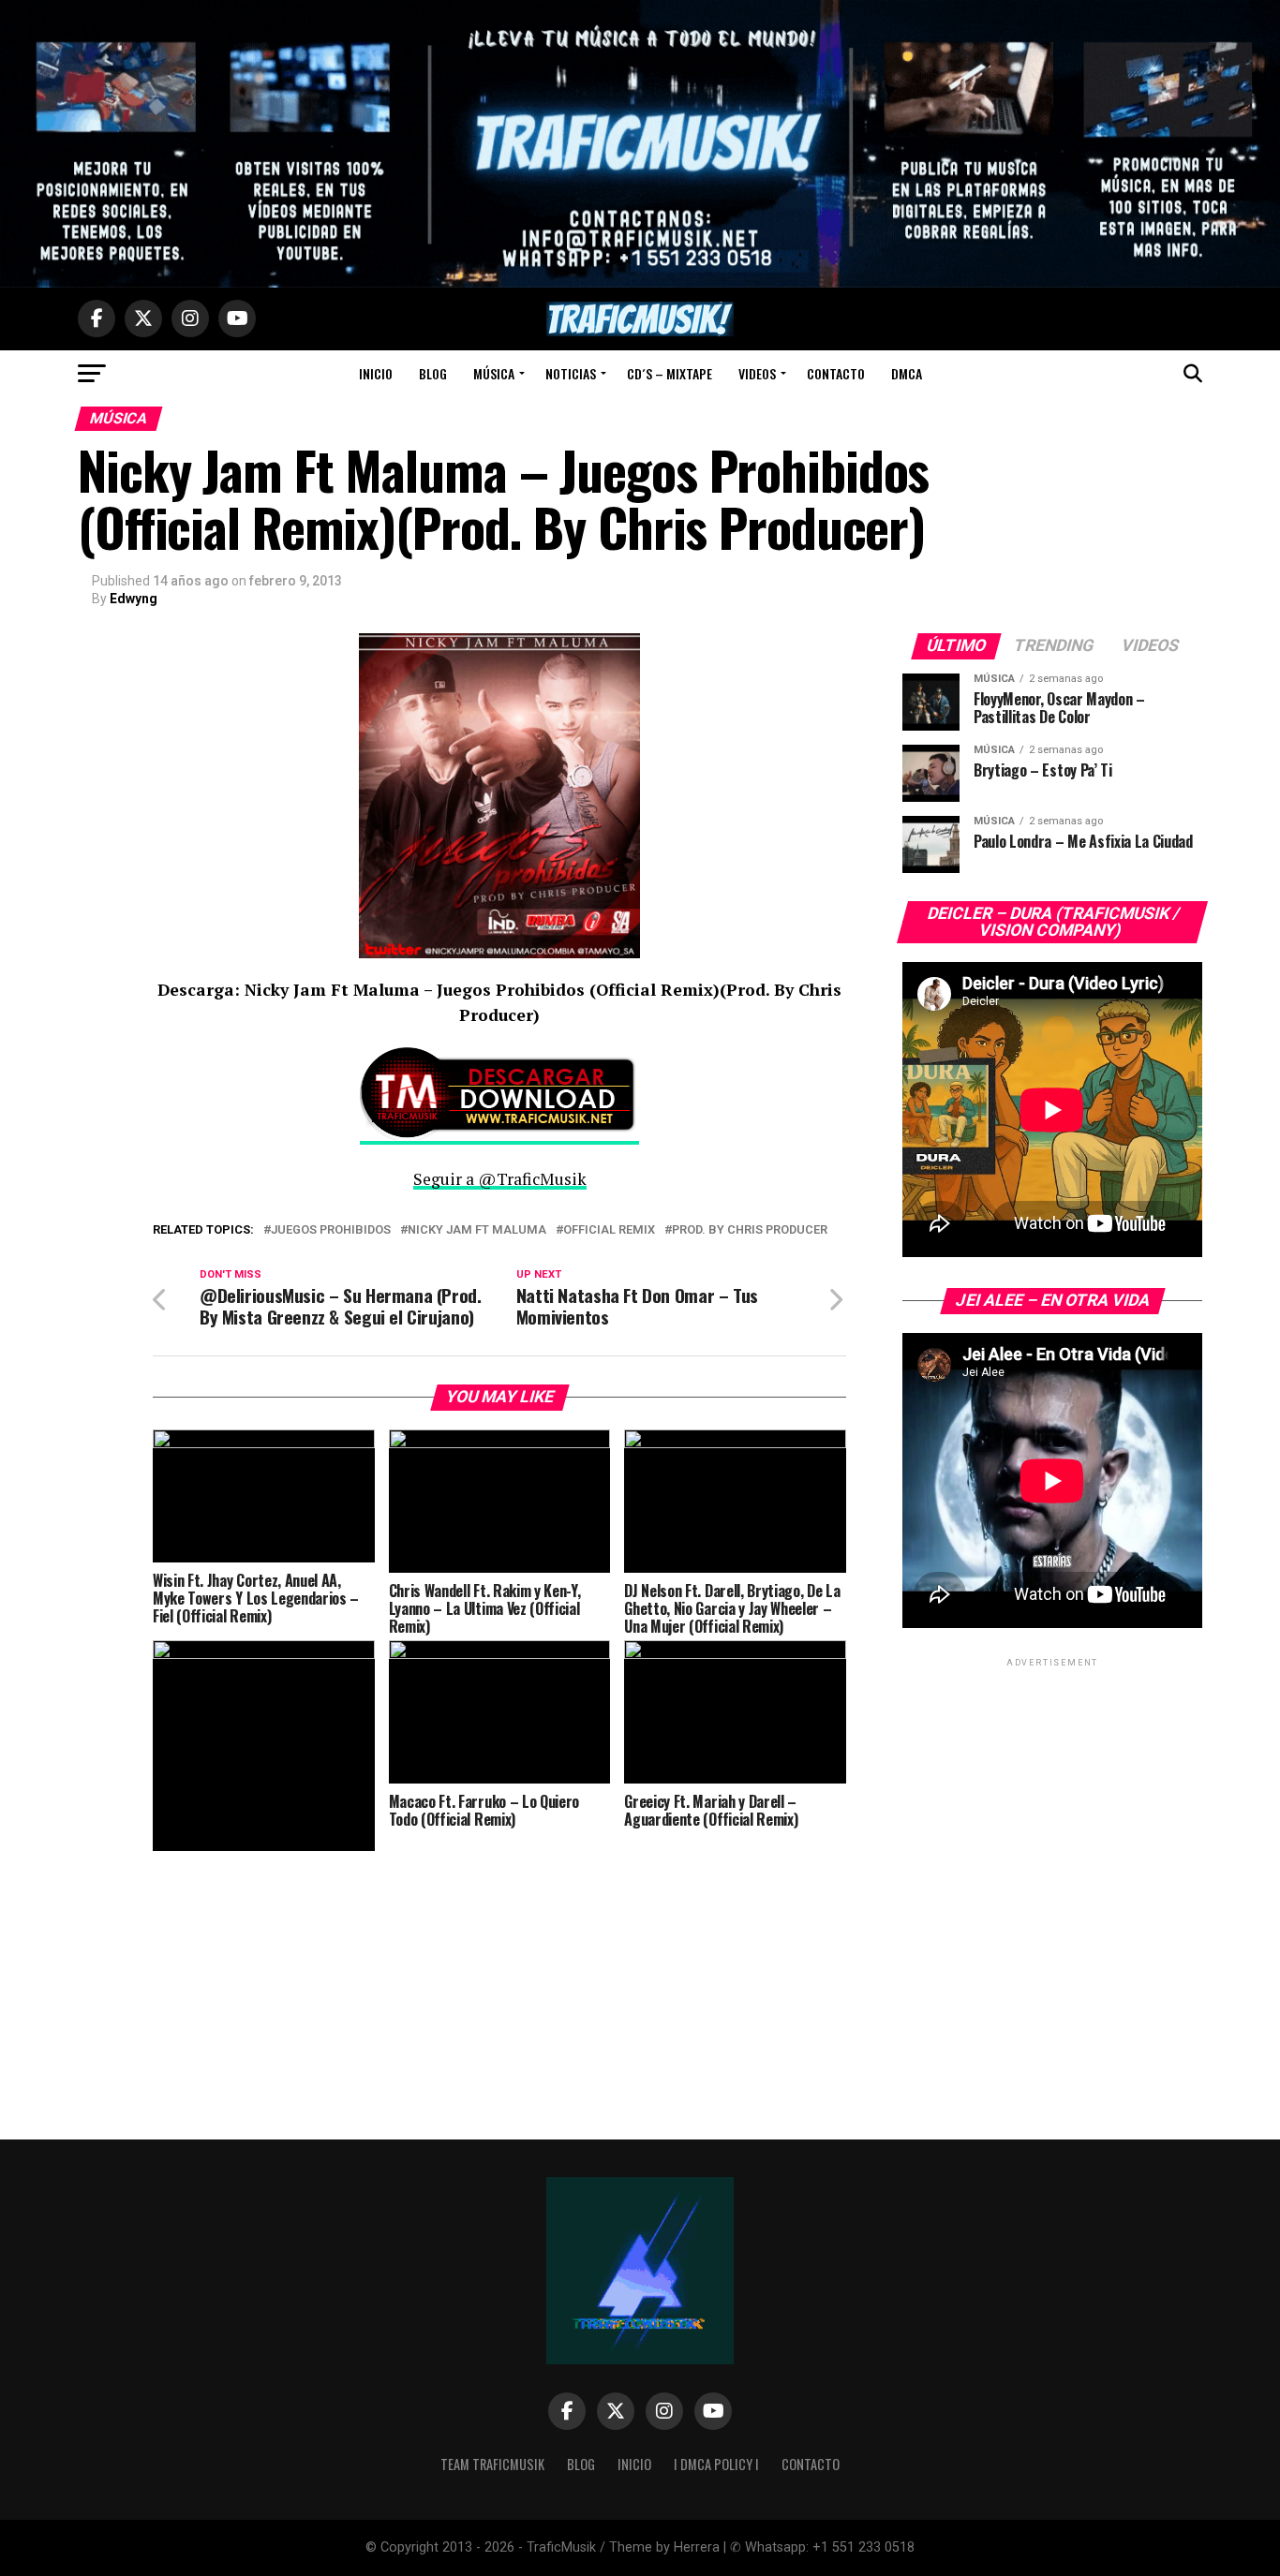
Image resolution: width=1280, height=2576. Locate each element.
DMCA (907, 373)
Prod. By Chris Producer (750, 1230)
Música (494, 373)
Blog (433, 373)
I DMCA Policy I (716, 2464)
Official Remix (609, 1230)
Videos (757, 373)
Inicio (376, 373)
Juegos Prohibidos (331, 1230)
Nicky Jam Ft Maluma (477, 1230)
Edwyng (134, 599)
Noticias (571, 373)
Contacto (836, 373)
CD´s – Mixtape (670, 373)
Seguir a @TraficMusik (500, 1179)
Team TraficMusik (492, 2464)
